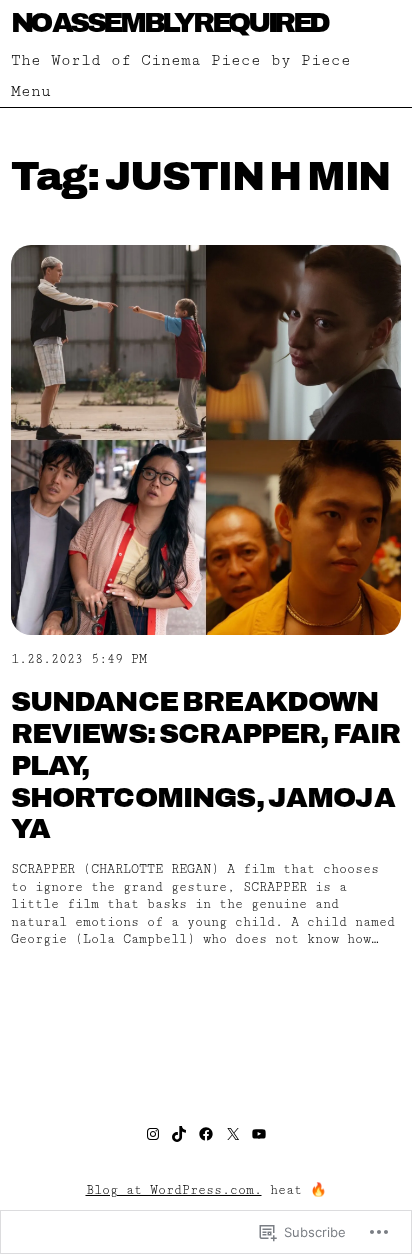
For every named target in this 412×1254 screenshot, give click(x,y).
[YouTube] (259, 1134)
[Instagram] (153, 1134)
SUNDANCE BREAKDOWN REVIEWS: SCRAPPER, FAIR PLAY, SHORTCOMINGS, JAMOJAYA (206, 765)
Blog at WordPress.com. (174, 1190)
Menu (31, 91)
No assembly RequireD (169, 22)
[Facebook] (206, 1134)
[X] (233, 1134)
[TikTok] (179, 1134)
